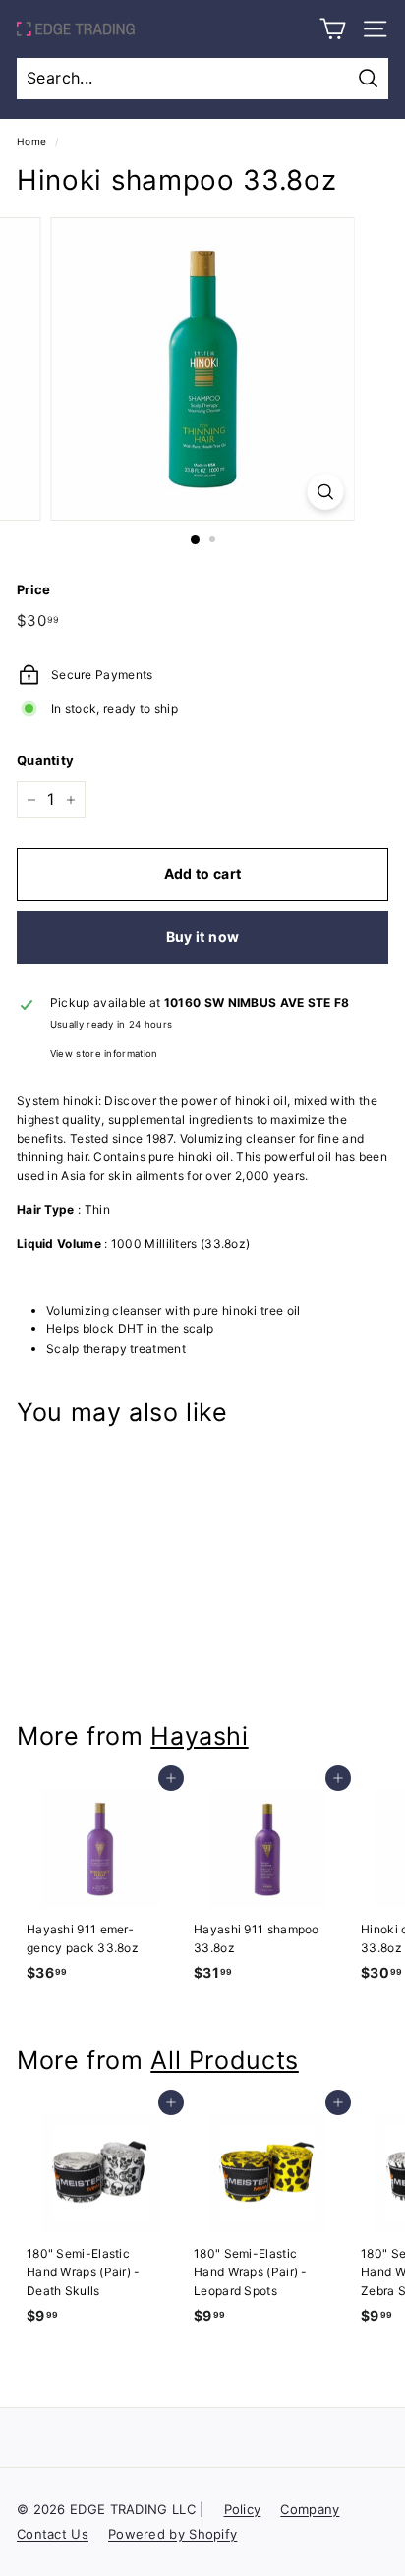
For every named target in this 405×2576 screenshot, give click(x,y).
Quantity (45, 760)
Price (34, 589)
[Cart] (333, 29)
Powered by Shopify (173, 2534)
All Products (225, 2060)
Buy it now (203, 937)
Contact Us (53, 2534)
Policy (243, 2509)
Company (310, 2509)
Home (31, 141)
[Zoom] (326, 492)
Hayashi (199, 1736)
